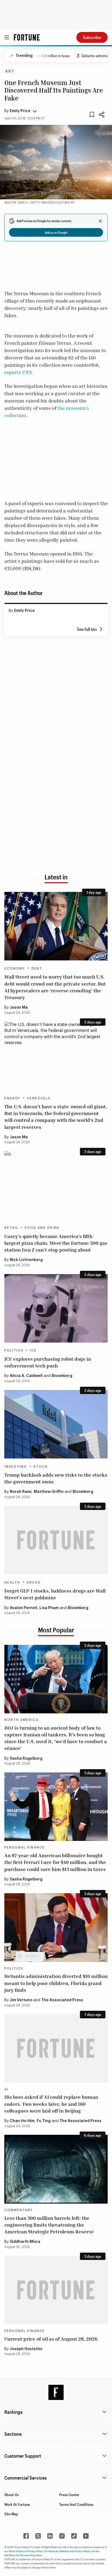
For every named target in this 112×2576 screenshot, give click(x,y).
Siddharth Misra (25, 2242)
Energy (12, 1098)
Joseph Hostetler (26, 2349)
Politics (14, 1350)
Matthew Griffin (49, 1492)
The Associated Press (62, 2000)
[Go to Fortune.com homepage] (27, 37)
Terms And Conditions (76, 2504)
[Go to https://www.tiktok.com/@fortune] (74, 2536)
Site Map (11, 2514)
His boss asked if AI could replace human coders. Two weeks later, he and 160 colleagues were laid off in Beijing (51, 2104)
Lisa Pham (49, 1608)
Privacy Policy (35, 2551)
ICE (33, 1350)
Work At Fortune (17, 2504)
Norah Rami (21, 1492)
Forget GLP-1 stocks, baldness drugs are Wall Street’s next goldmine (55, 1594)
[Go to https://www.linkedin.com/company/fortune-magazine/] (50, 2536)
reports (18, 372)
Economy (15, 969)
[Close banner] (100, 221)
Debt (37, 969)
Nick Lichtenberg (26, 1260)
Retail (11, 1228)
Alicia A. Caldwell (26, 1376)
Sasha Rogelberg (26, 1759)
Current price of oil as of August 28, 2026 (51, 2339)
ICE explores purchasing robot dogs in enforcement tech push (48, 1362)
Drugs (34, 1583)
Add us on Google (56, 232)
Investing (16, 1467)
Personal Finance (25, 1847)
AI (6, 2089)
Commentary (19, 2210)
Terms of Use (15, 2551)
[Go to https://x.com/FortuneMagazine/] (38, 2536)
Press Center (69, 2495)
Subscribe (92, 37)
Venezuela (39, 1098)
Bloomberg (62, 1376)
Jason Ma (19, 1008)
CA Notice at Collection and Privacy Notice (67, 2551)
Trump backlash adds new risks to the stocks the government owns (56, 1478)
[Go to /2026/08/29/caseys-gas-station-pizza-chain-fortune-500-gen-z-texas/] (56, 1185)
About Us (12, 2495)
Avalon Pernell (24, 1608)
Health (12, 1583)
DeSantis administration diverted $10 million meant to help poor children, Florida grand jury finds (56, 1983)
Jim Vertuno (21, 2000)
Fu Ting (44, 2121)
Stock (41, 1467)
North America (21, 1720)
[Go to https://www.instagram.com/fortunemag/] (62, 2536)
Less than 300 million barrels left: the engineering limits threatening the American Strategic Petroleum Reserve (49, 2225)
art (10, 72)
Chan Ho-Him (22, 2121)
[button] (21, 111)
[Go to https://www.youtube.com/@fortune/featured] (86, 2536)
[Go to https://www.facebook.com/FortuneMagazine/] (26, 2536)
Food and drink (42, 1228)
